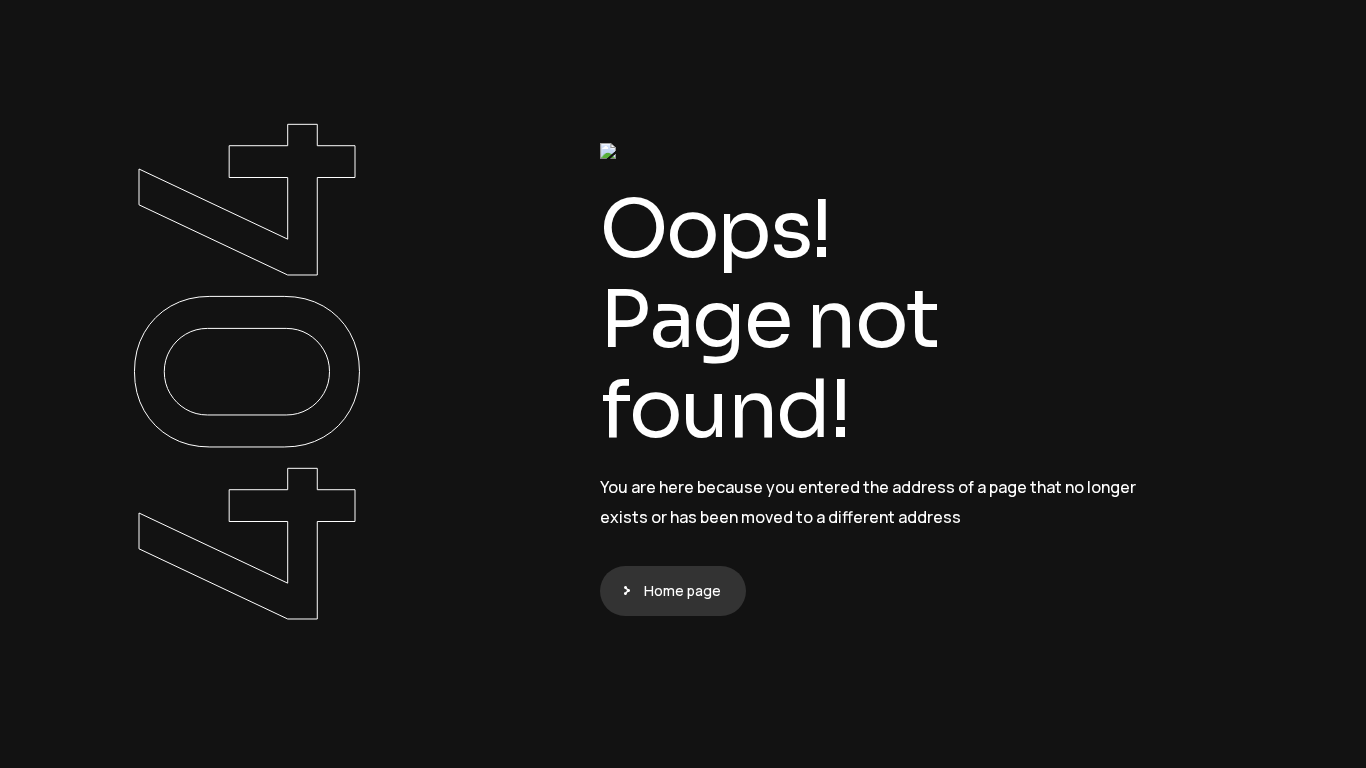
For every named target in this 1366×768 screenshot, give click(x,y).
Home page (682, 590)
